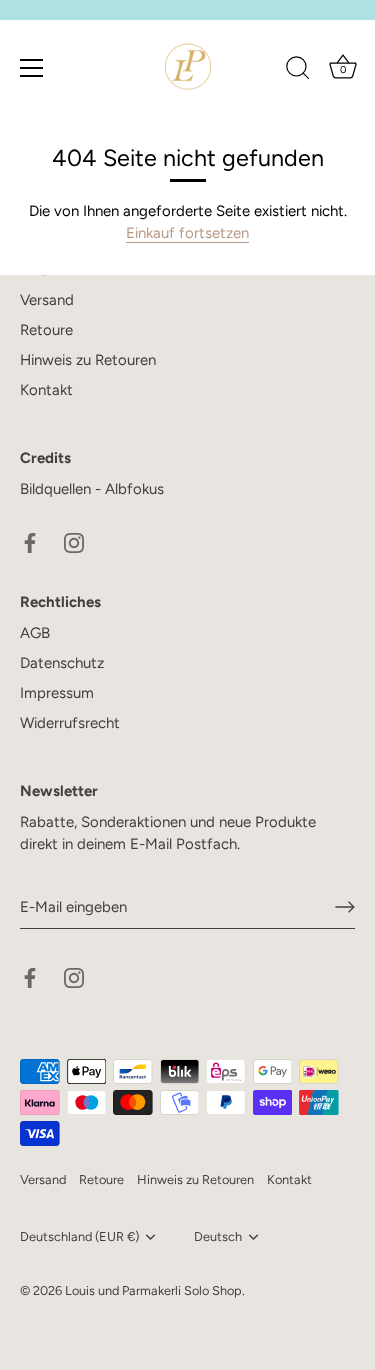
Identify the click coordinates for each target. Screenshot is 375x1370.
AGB (35, 633)
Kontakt (46, 390)
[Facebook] (30, 542)
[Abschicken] (345, 907)
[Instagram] (74, 542)
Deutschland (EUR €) (79, 1236)
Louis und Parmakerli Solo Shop (153, 1290)
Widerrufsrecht (70, 723)
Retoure (46, 330)
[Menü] (32, 68)
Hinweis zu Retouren (88, 360)
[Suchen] (298, 71)
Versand (47, 300)
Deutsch (218, 1236)
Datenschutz (62, 663)
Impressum (57, 693)
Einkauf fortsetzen (187, 233)
